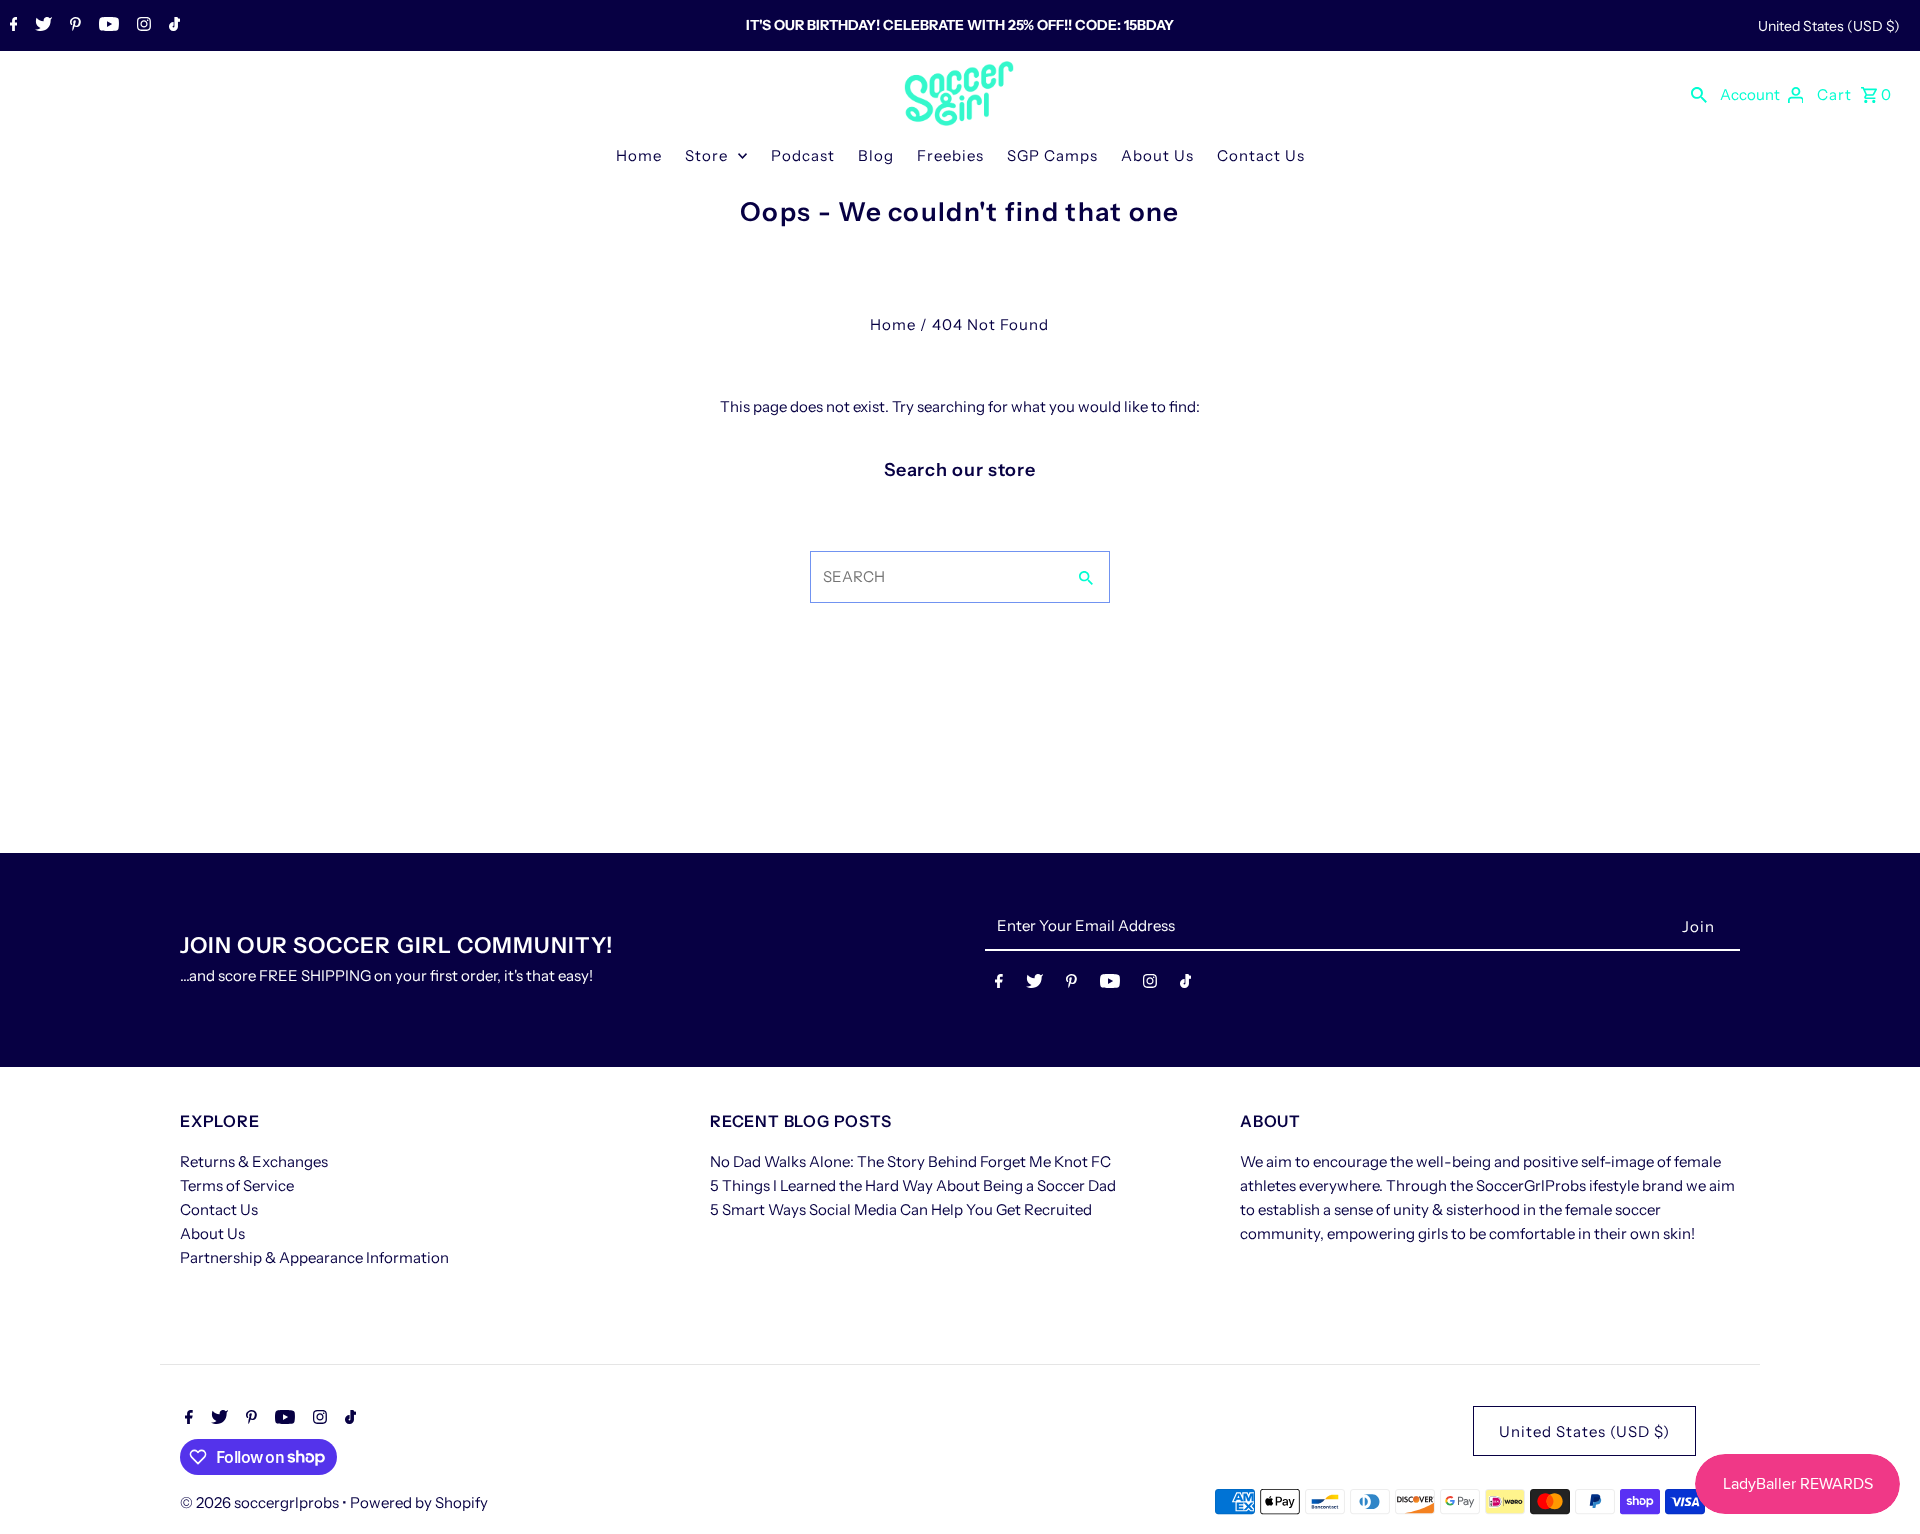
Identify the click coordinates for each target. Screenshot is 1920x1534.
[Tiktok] (172, 26)
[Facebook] (11, 26)
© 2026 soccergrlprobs (261, 1502)
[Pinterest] (73, 26)
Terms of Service (237, 1185)
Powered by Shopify (419, 1502)
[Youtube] (106, 26)
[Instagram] (141, 26)
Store (706, 155)
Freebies (950, 155)
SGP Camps (1052, 155)
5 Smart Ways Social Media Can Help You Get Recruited (901, 1209)
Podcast (803, 155)
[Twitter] (41, 26)
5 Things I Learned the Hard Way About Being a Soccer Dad (913, 1185)
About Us (1157, 155)
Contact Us (1261, 155)
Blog (876, 155)
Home (639, 155)
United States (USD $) (1829, 26)
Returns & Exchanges (254, 1161)
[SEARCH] (1699, 94)
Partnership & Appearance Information (314, 1257)
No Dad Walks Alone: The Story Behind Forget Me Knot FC (910, 1161)
